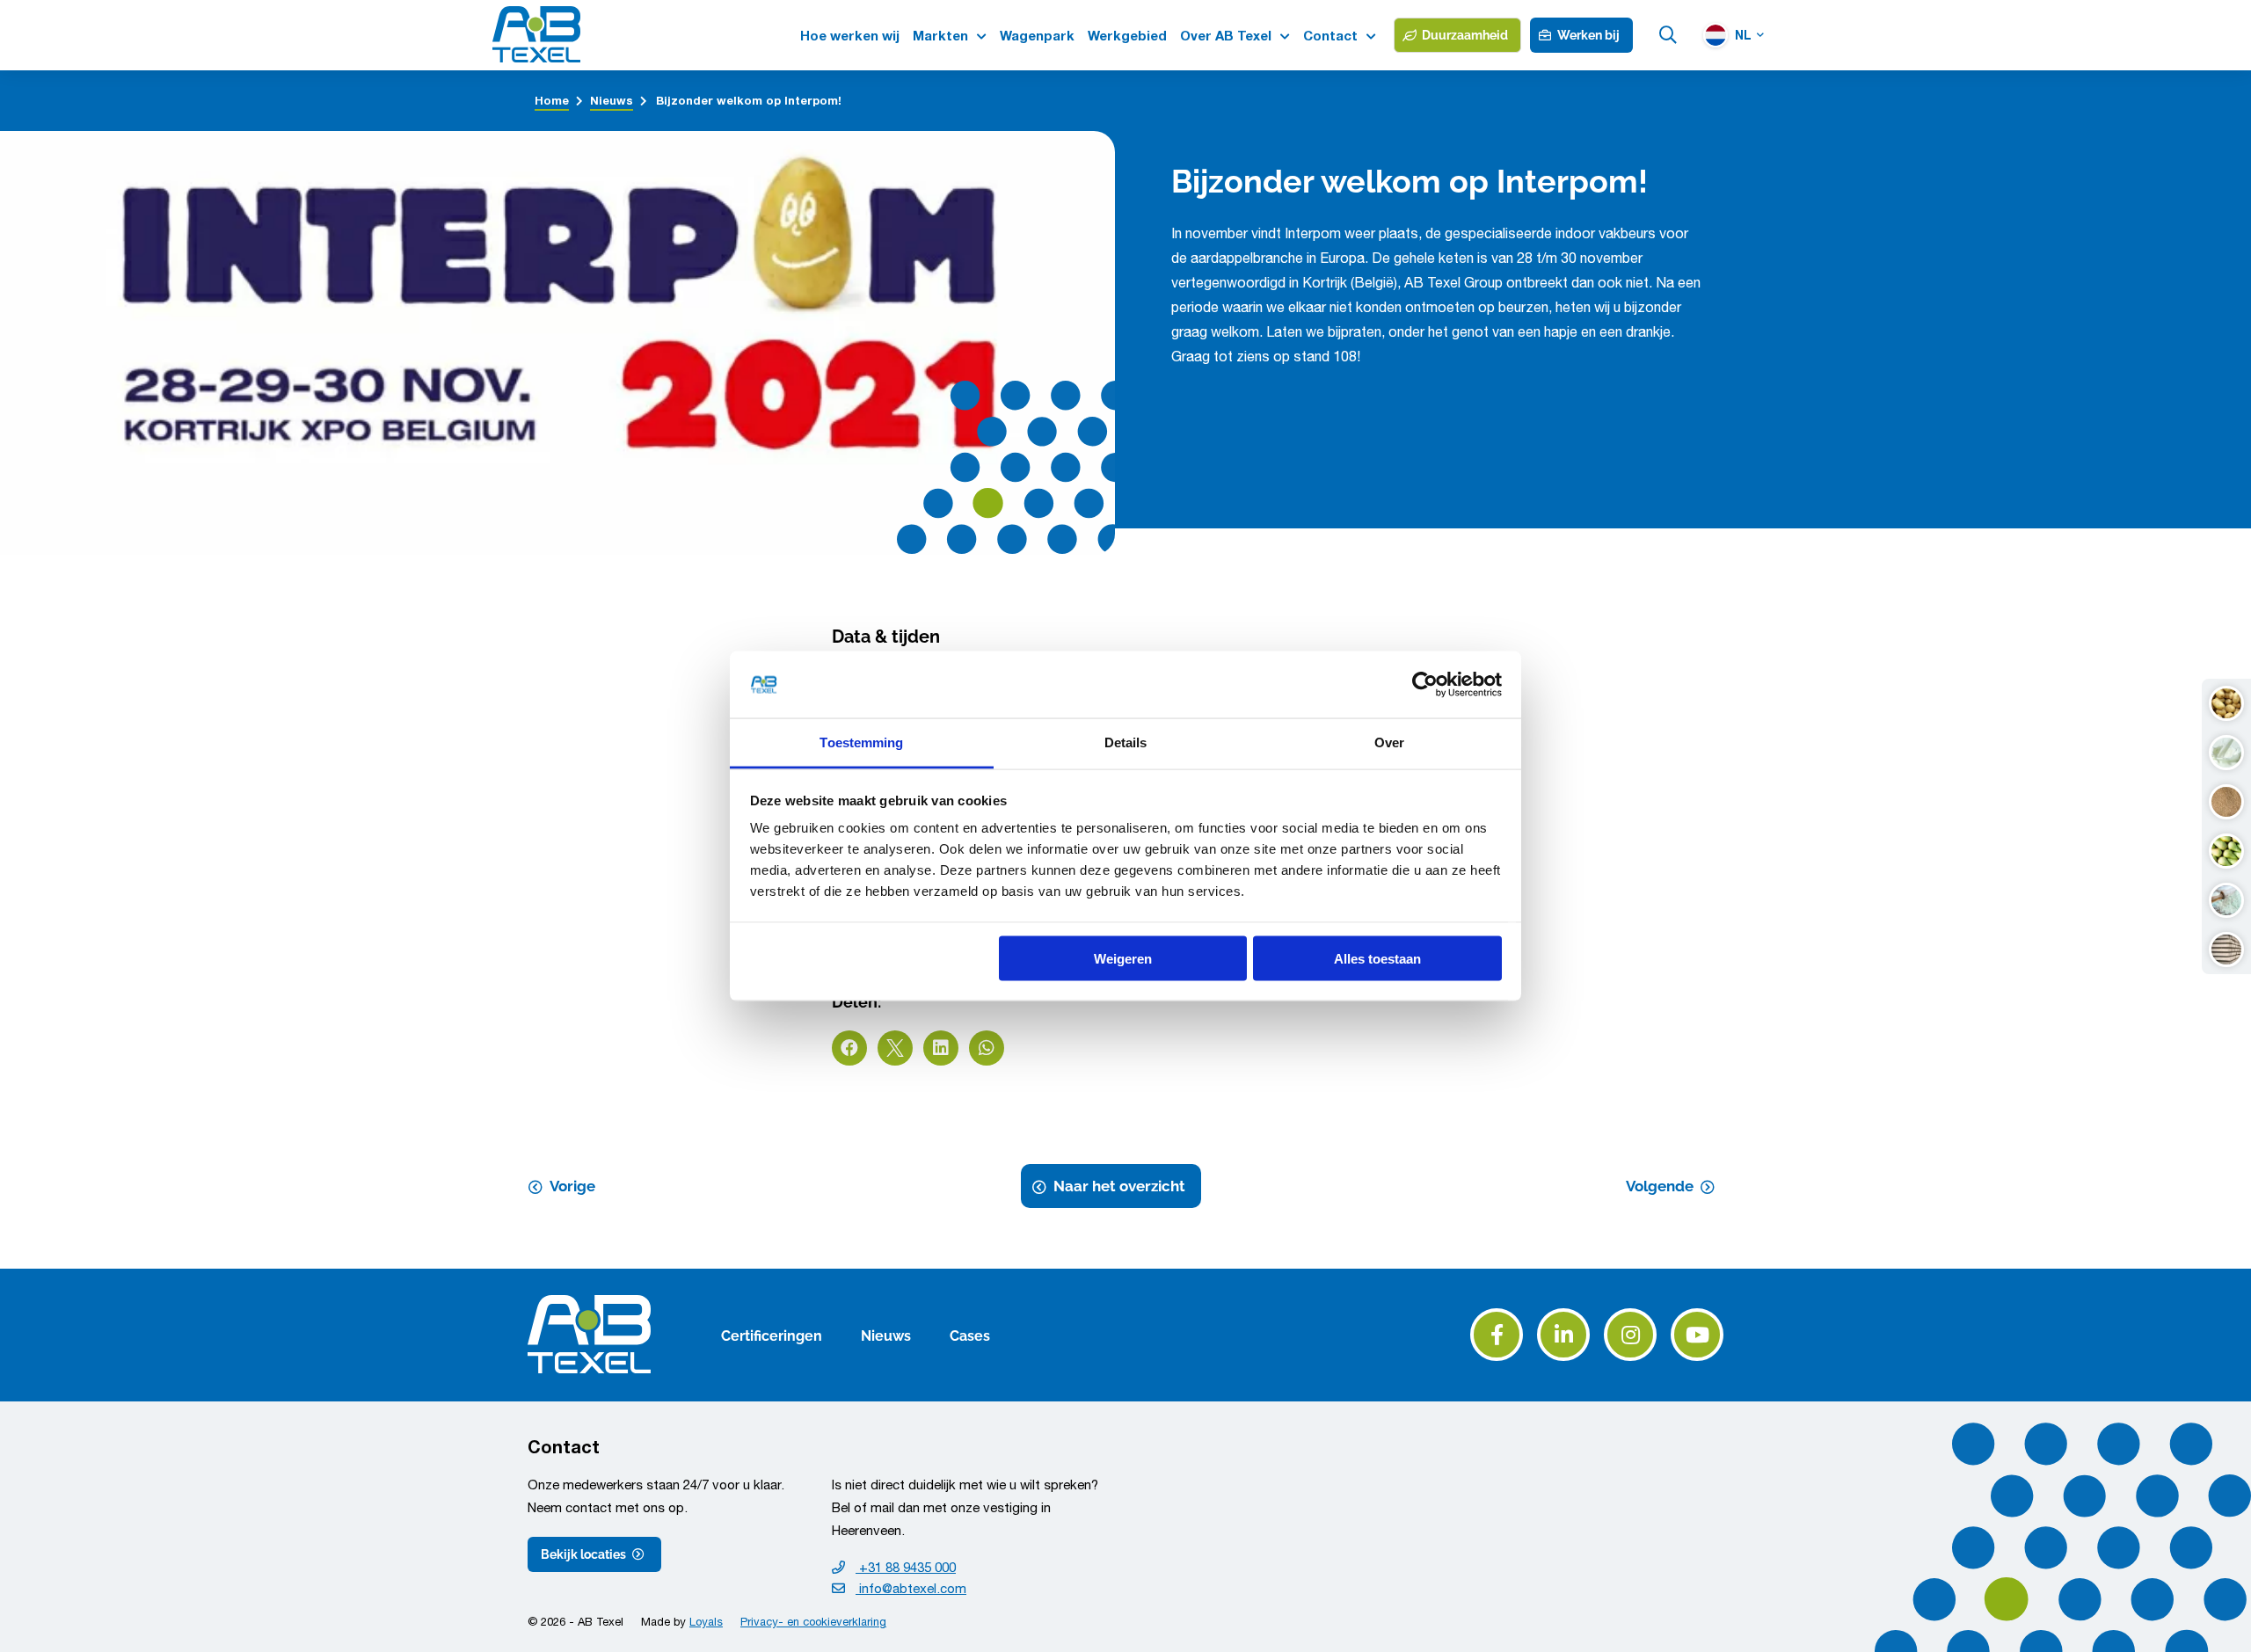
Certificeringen (772, 1335)
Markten (940, 36)
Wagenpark (1037, 36)
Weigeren (1123, 958)
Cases (970, 1335)
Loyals (706, 1622)
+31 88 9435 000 (906, 1567)
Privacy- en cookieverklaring (813, 1622)
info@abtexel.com (911, 1588)
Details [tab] (1126, 742)
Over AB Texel (1226, 36)
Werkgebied (1127, 36)
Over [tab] (1389, 742)
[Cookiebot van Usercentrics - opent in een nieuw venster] (1425, 685)
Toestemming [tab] (861, 742)
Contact (1330, 36)
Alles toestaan (1377, 958)
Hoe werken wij (850, 36)
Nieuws (886, 1335)
